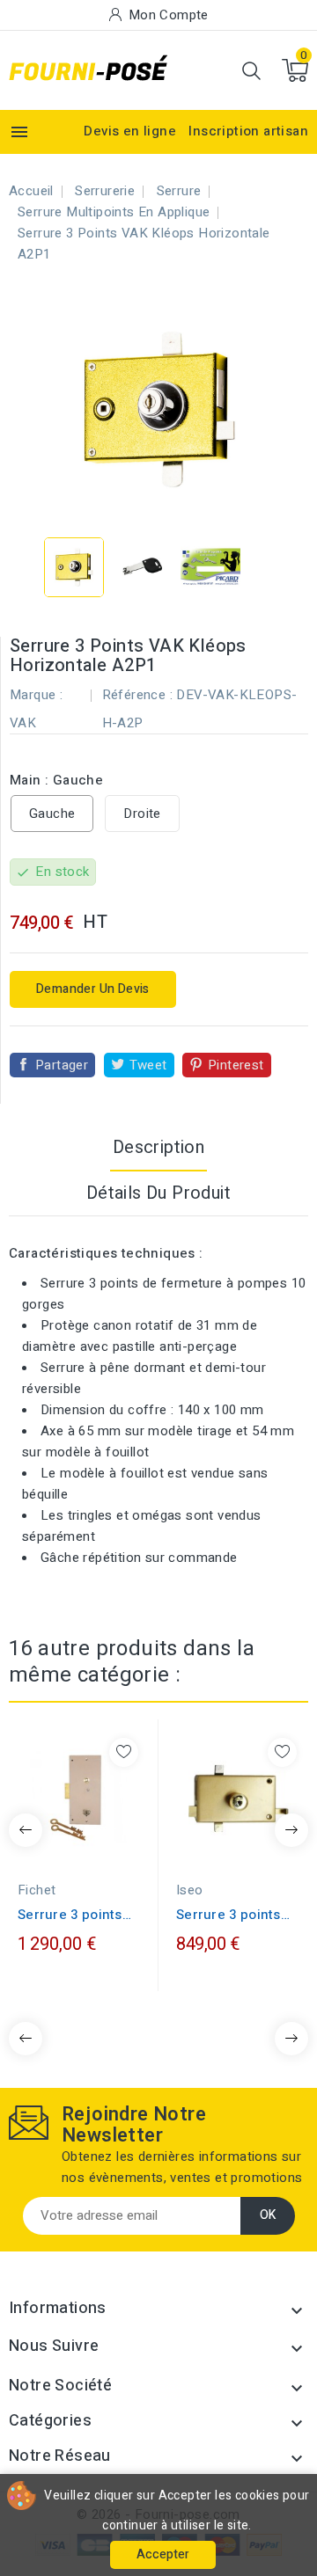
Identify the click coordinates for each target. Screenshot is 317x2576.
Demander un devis (93, 989)
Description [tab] (158, 1147)
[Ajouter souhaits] (124, 1752)
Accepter (163, 2554)
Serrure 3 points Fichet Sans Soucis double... (79, 1915)
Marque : (36, 695)
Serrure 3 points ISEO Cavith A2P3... (236, 1915)
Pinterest (236, 1065)
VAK (23, 723)
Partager (62, 1065)
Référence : (137, 695)
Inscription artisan (248, 131)
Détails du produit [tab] (158, 1193)
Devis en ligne (130, 131)
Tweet (148, 1065)
